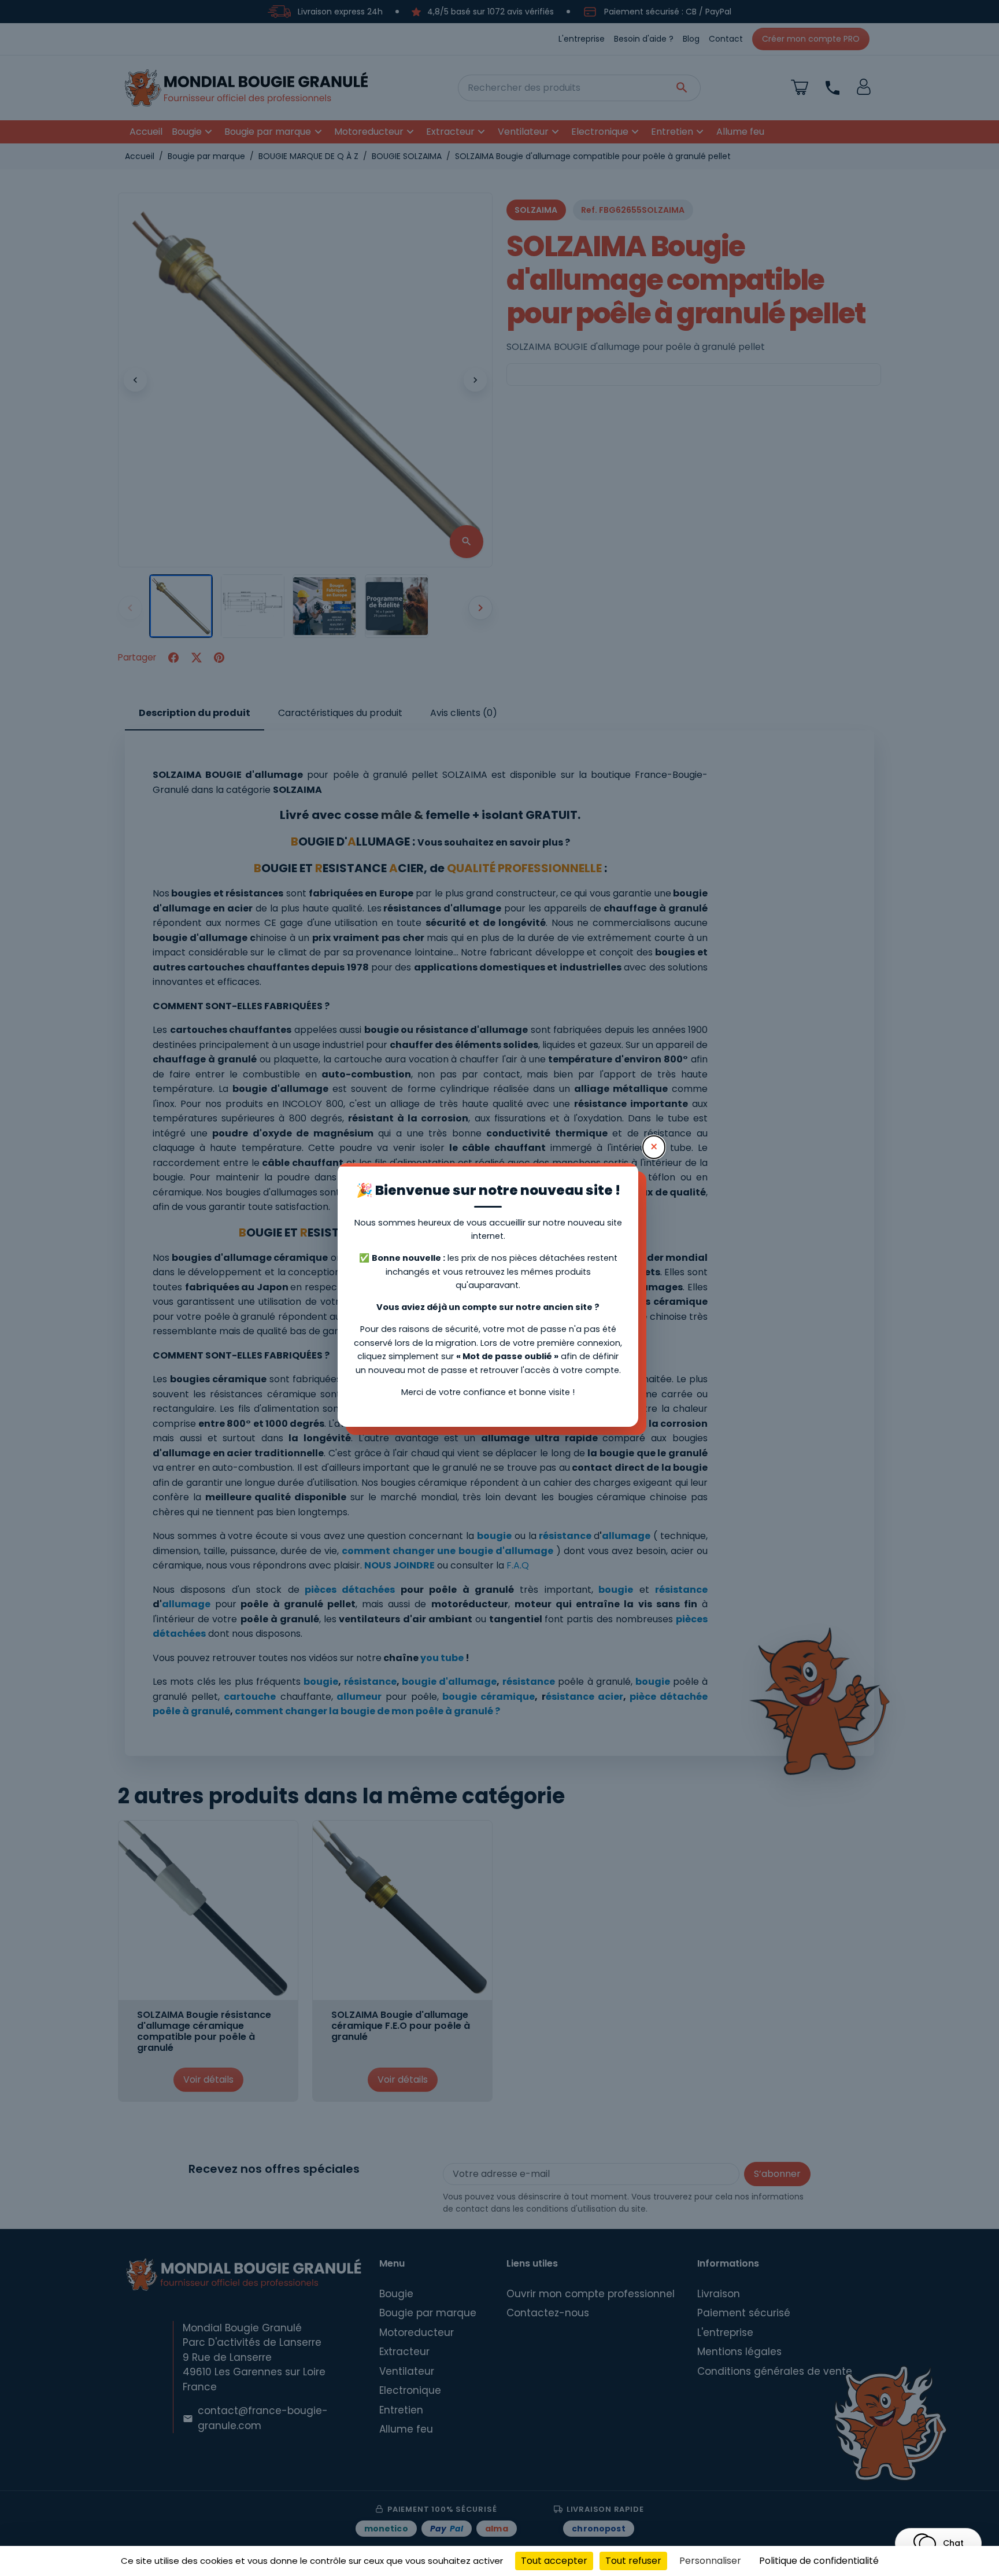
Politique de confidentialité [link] (819, 2561)
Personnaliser (710, 2561)
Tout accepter (554, 2561)
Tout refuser (633, 2561)
